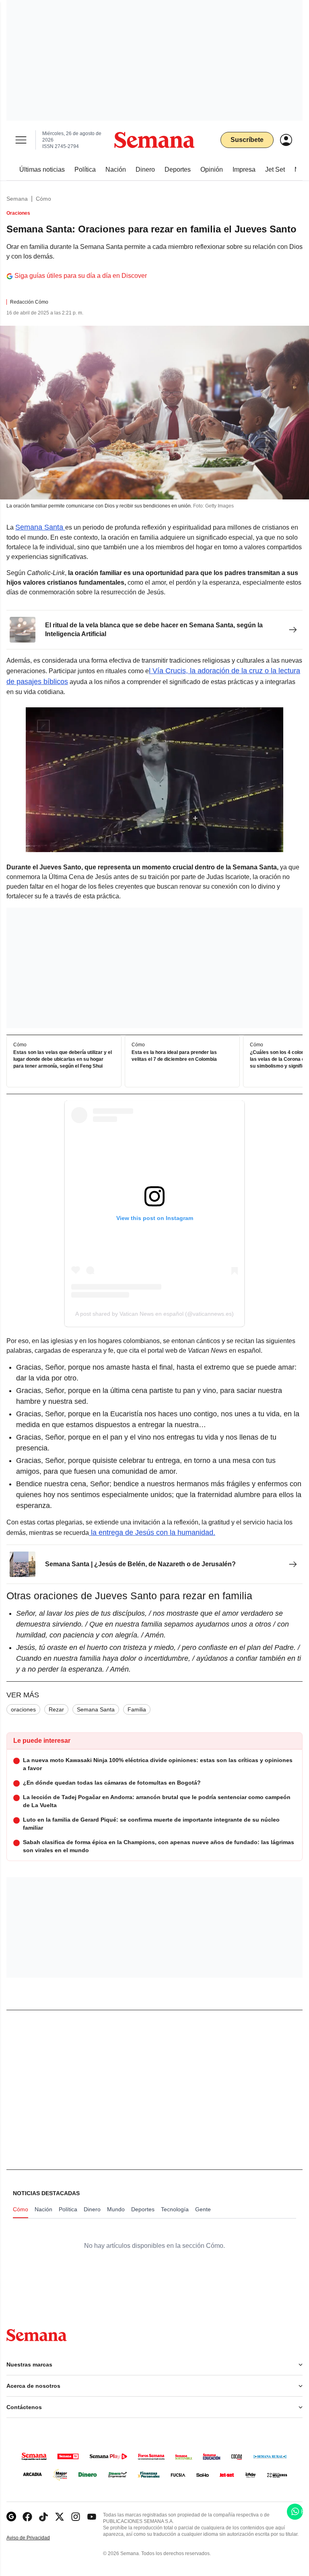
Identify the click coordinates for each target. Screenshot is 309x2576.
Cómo (43, 199)
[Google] (11, 2517)
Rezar (56, 1709)
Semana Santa (40, 527)
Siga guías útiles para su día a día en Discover (81, 276)
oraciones (23, 1709)
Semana (17, 199)
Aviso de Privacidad (37, 2538)
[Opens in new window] (27, 2517)
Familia (137, 1709)
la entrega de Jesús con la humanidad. (152, 1532)
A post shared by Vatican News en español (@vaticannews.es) (154, 1314)
